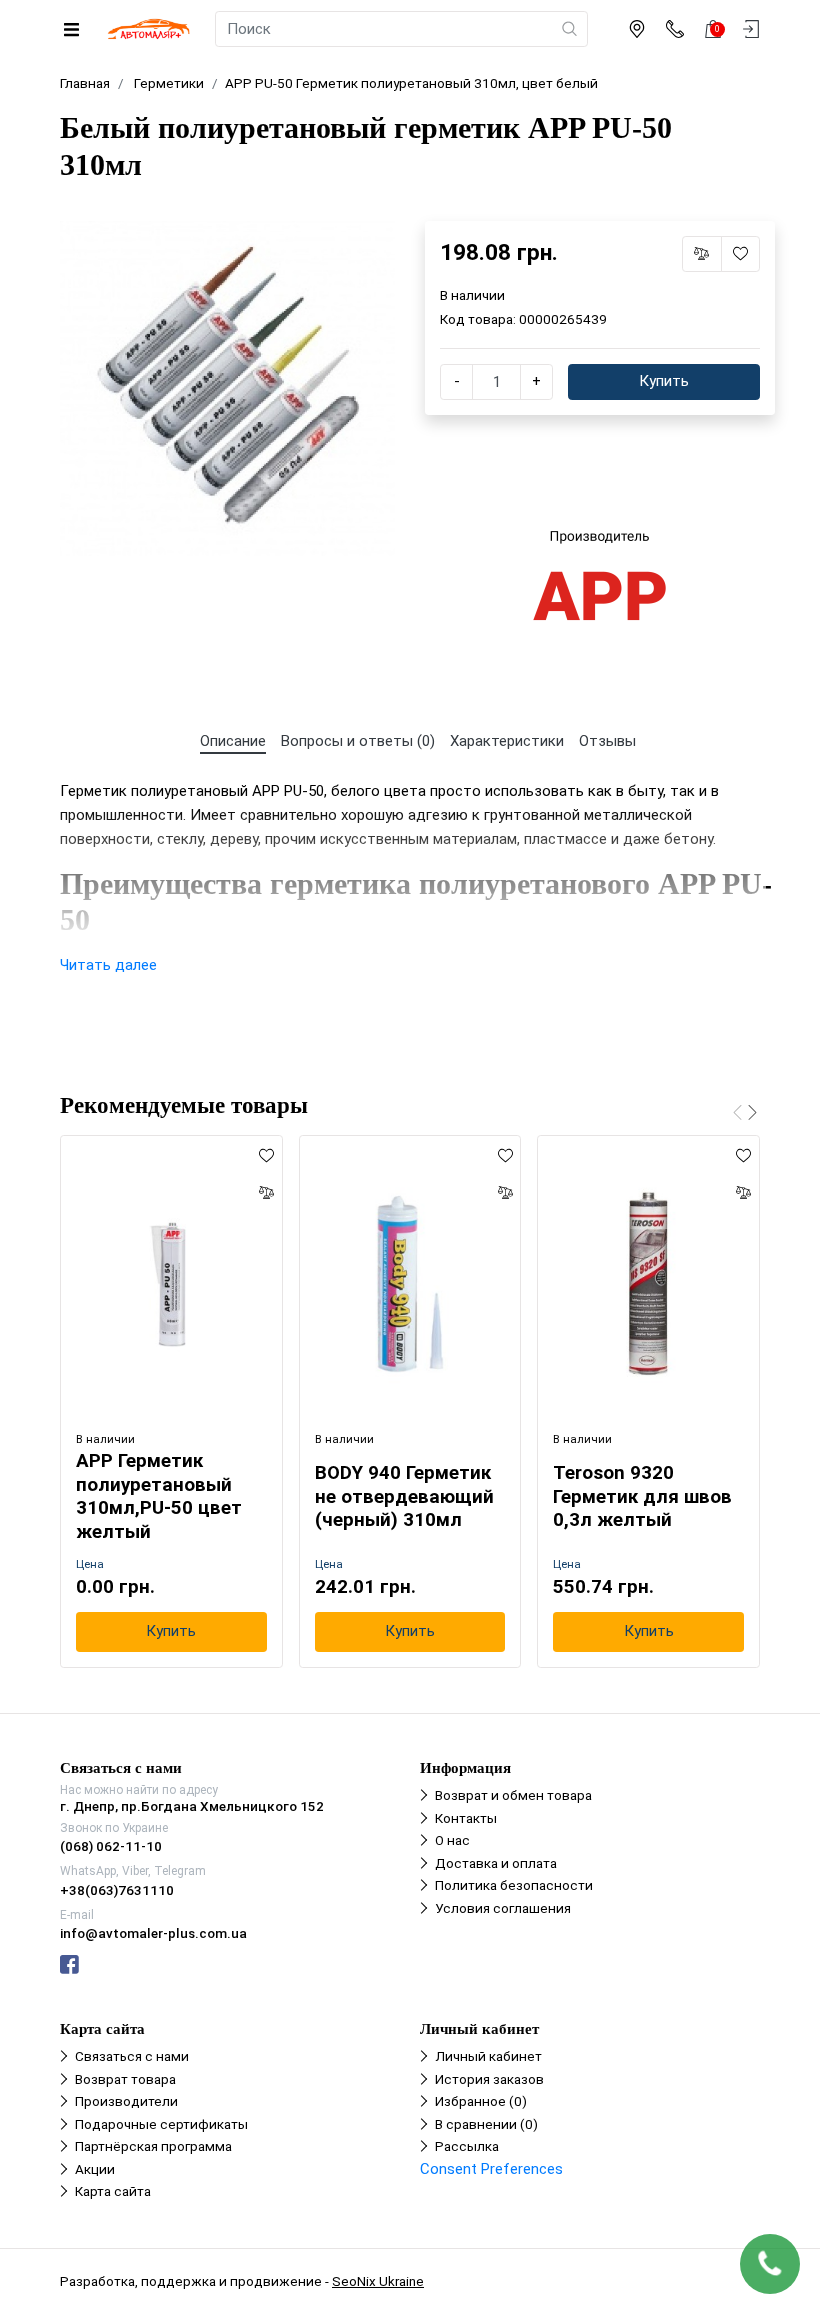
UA (361, 1139)
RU (460, 1139)
